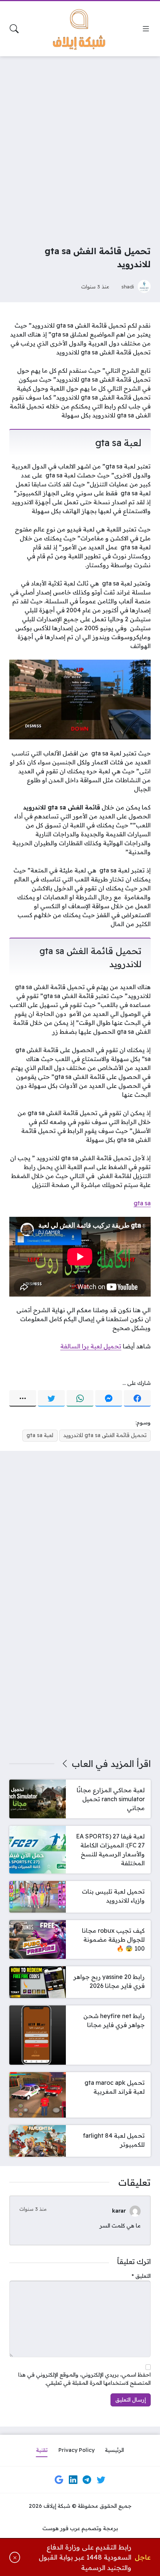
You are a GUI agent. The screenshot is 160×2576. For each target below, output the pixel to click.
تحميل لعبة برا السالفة (91, 1346)
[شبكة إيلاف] (80, 29)
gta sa (142, 1203)
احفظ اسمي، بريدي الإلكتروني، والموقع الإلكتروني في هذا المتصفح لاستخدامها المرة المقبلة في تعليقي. (84, 2379)
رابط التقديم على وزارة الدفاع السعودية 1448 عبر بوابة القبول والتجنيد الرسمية (85, 2557)
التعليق (141, 2276)
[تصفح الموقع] (146, 29)
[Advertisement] (80, 146)
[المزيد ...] (23, 1398)
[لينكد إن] (73, 2479)
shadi (128, 286)
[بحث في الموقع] (14, 29)
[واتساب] (80, 1398)
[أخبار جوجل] (59, 2479)
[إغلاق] (15, 2558)
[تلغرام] (87, 2479)
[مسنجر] (109, 1398)
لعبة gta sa (40, 1435)
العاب (82, 1764)
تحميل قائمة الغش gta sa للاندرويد (105, 1435)
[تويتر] (51, 1398)
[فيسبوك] (137, 1398)
